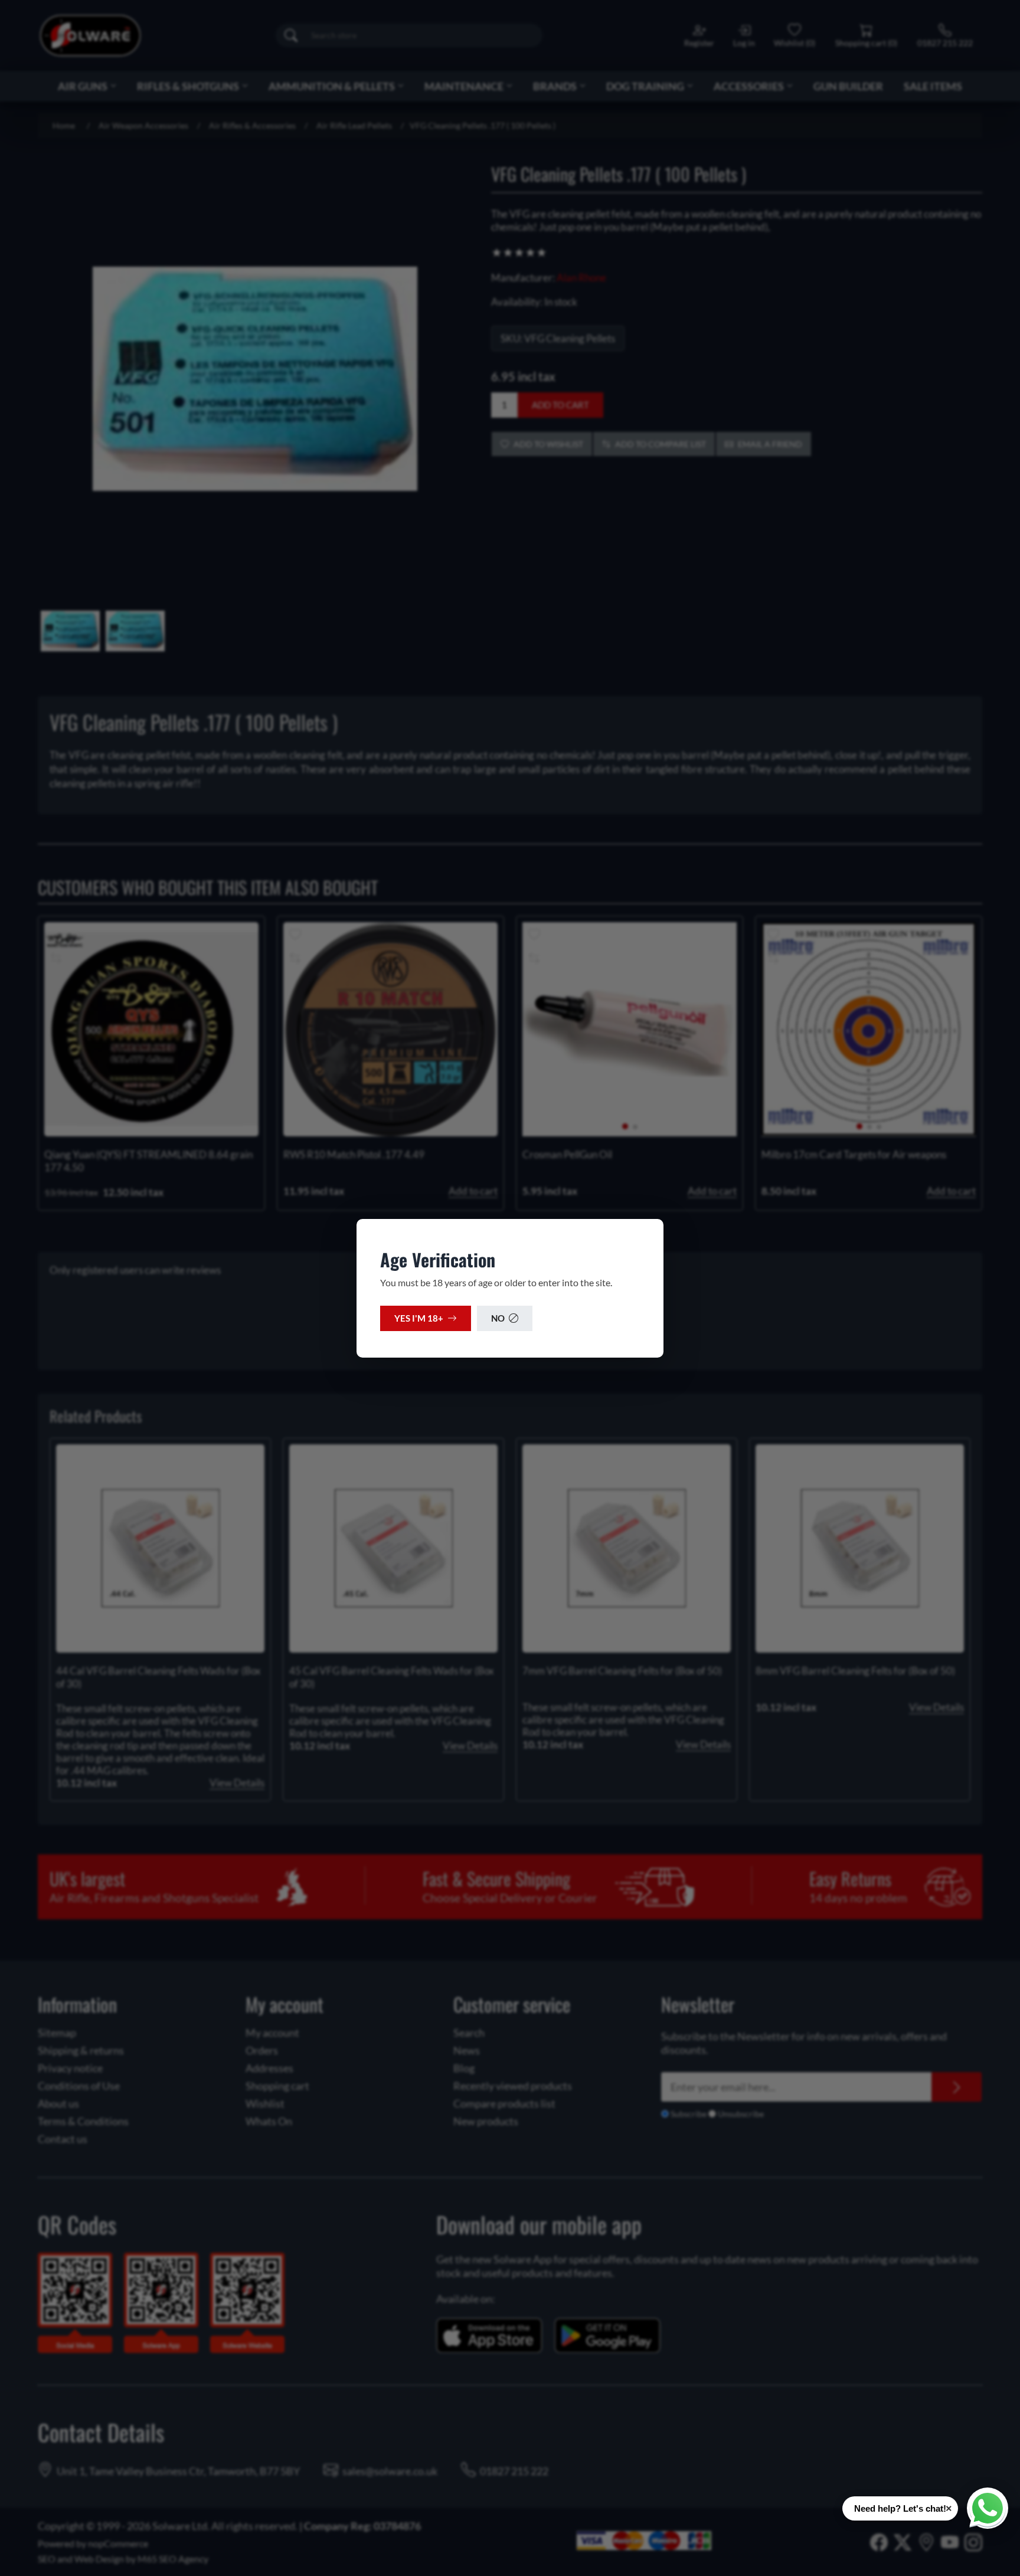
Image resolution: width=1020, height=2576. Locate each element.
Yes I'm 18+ (419, 1318)
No (498, 1318)
